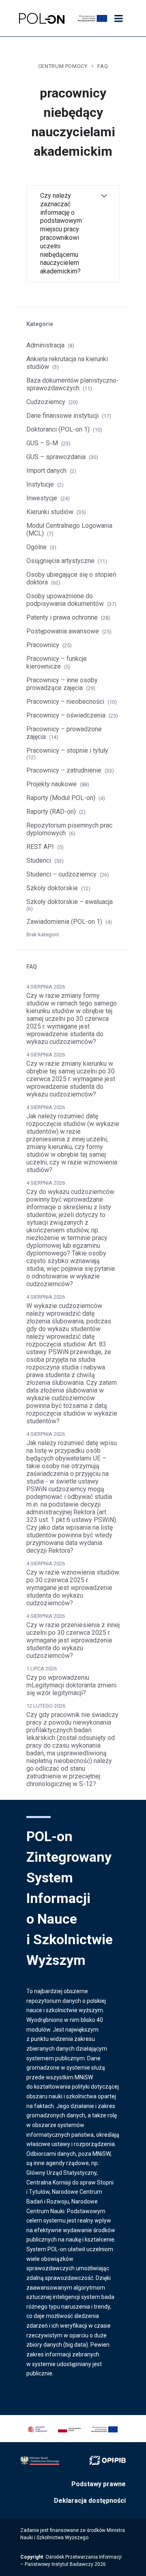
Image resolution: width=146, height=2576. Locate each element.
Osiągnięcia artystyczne (60, 561)
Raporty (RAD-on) (51, 812)
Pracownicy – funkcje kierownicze (57, 663)
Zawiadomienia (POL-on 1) (64, 922)
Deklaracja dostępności (90, 2501)
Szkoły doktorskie (52, 888)
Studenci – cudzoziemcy (61, 874)
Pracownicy (43, 645)
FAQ (103, 66)
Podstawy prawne (99, 2484)
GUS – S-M (42, 443)
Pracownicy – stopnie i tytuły (67, 750)
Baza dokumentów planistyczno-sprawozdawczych (73, 384)
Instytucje (40, 484)
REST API (40, 847)
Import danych (46, 471)
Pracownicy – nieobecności (65, 702)
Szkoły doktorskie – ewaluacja (70, 902)
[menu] (118, 19)
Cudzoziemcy (46, 402)
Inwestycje (42, 498)
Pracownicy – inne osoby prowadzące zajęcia (62, 684)
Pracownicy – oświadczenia (66, 715)
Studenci (39, 860)
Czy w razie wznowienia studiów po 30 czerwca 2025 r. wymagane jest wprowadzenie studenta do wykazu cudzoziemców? (73, 1588)
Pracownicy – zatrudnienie (64, 770)
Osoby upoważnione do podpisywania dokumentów (65, 600)
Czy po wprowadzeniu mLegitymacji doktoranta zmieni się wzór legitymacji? (71, 1685)
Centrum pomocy (63, 66)
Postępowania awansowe (63, 631)
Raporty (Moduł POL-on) (61, 798)
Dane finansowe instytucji (62, 416)
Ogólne (36, 547)
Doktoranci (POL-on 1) (58, 429)
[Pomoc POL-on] (42, 18)
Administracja (45, 345)
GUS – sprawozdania (56, 457)
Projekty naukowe (52, 784)
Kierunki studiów (50, 512)
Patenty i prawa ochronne (62, 617)
